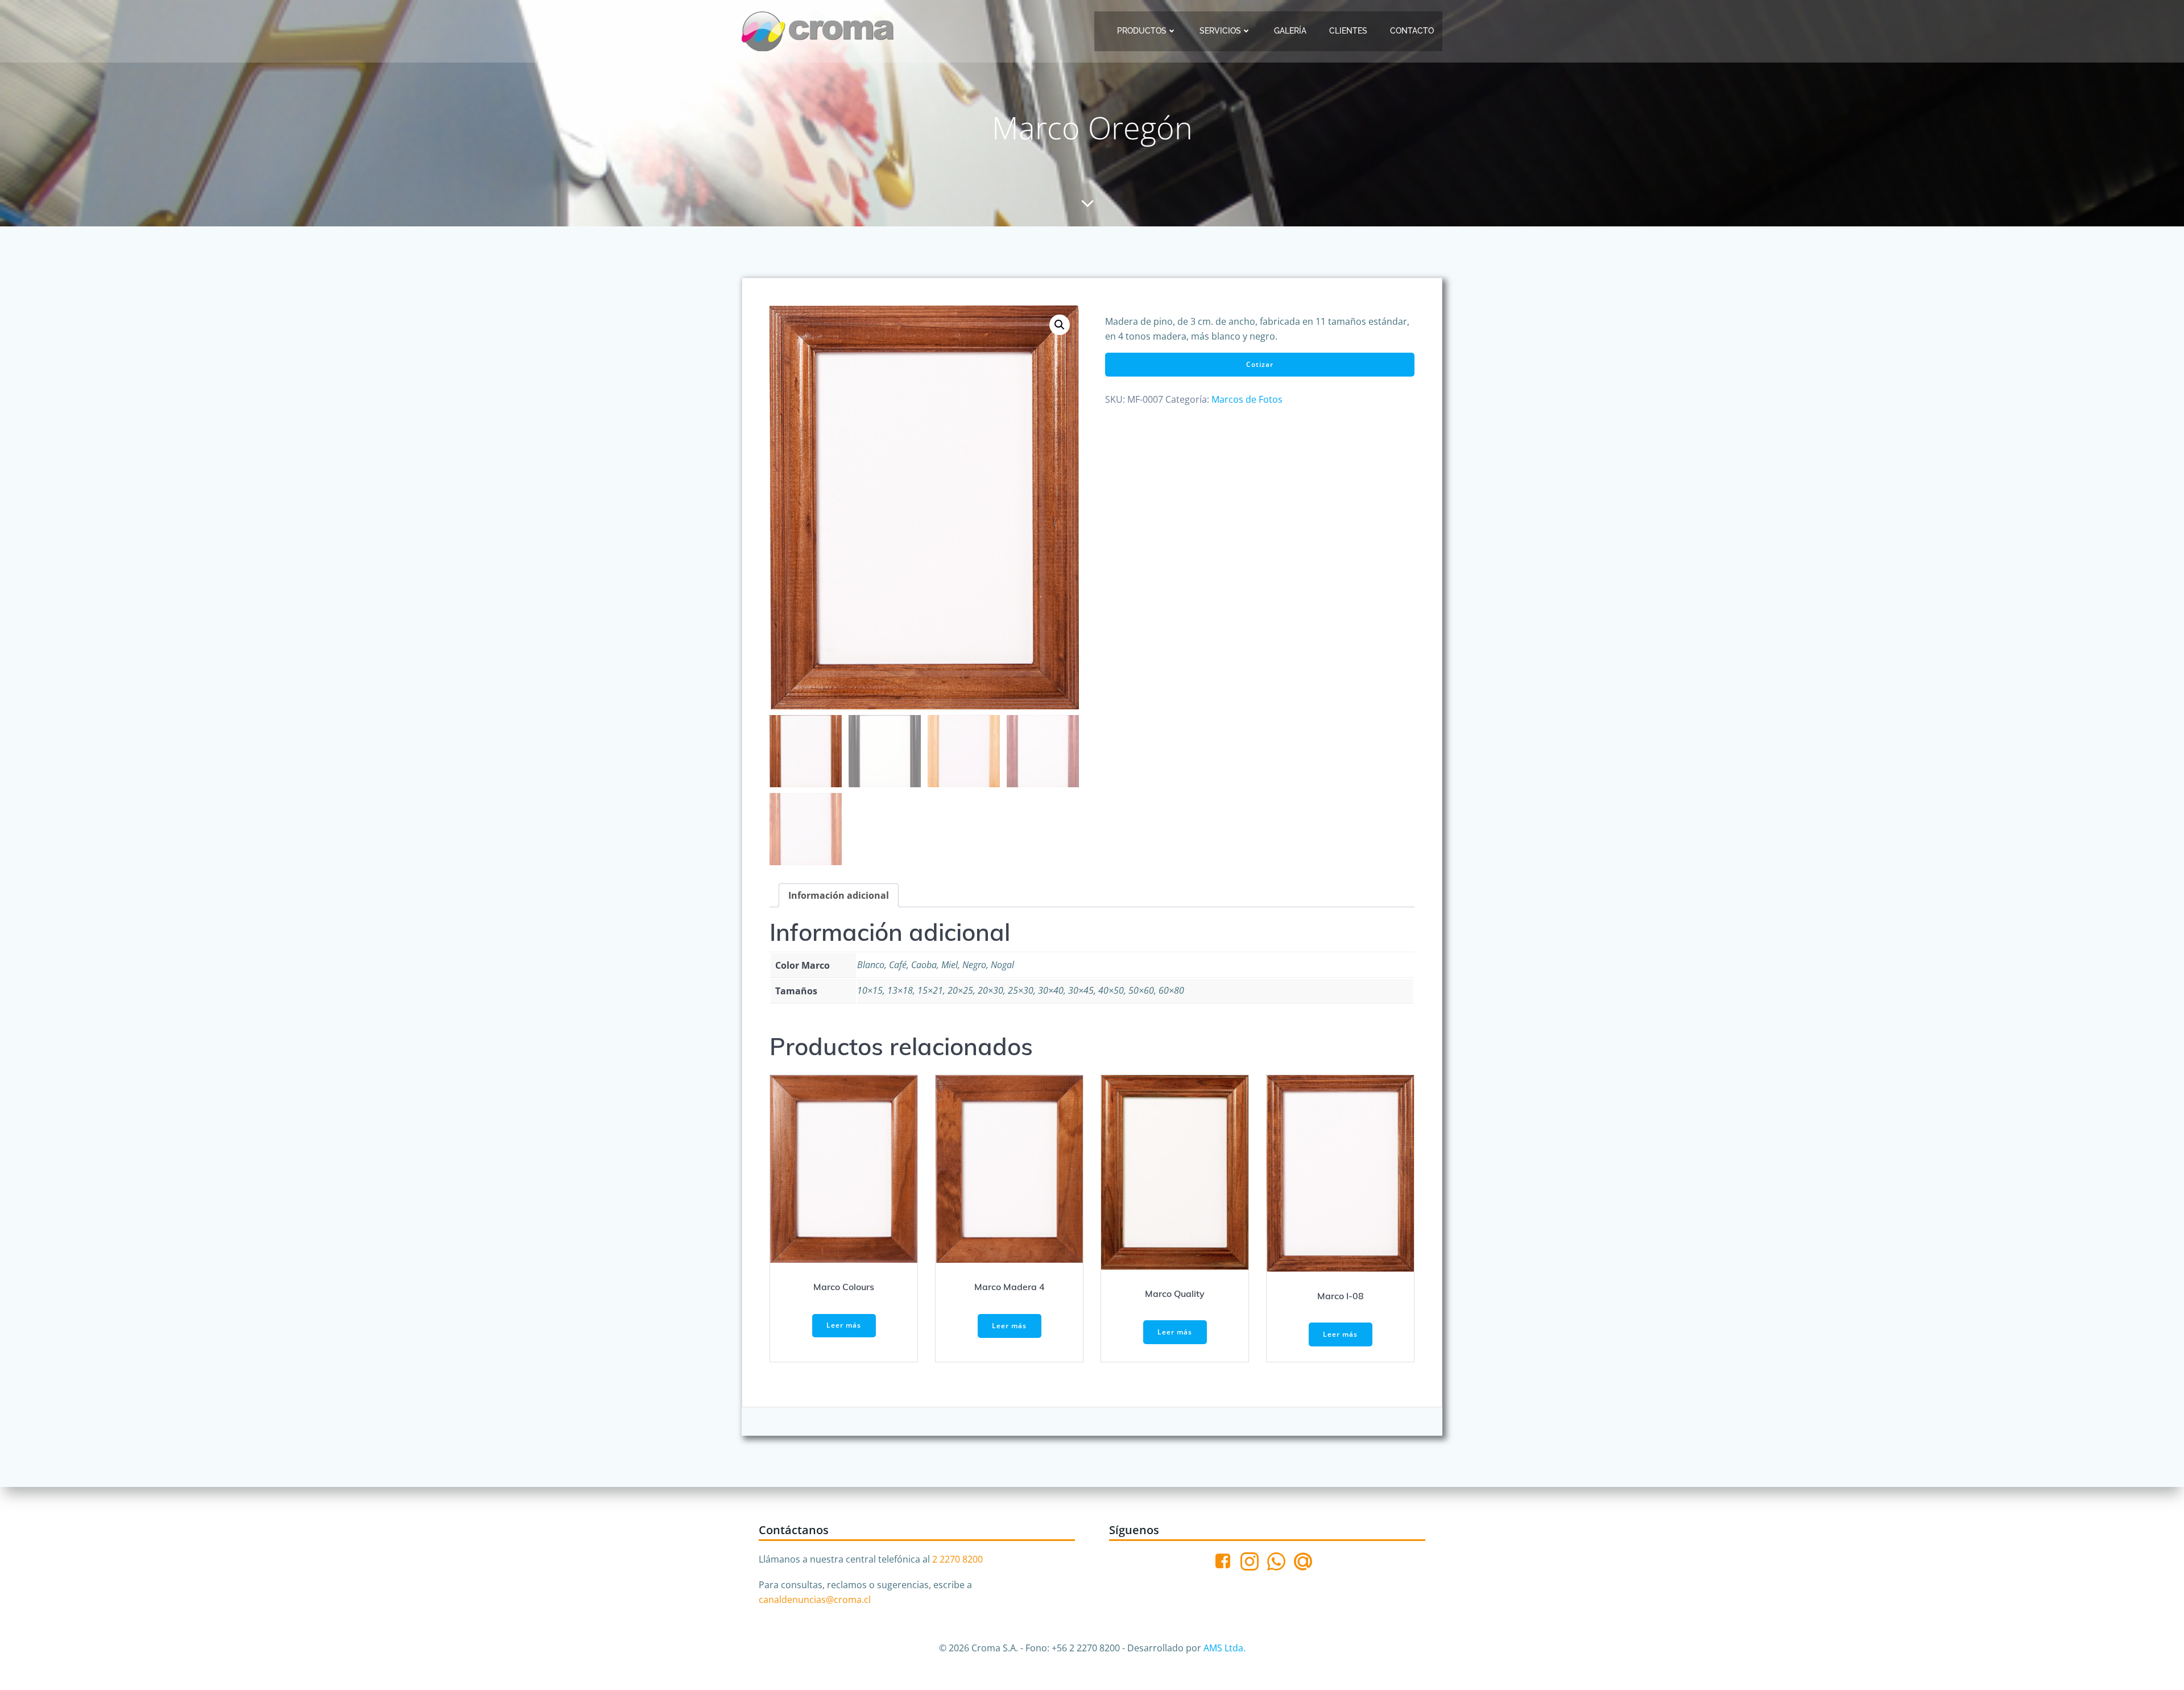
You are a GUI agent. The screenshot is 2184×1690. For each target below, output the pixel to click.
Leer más (844, 1325)
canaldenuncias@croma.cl (815, 1600)
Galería (1290, 31)
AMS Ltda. (1225, 1648)
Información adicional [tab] (839, 895)
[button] (1060, 325)
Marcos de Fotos (1247, 399)
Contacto (1412, 31)
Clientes (1348, 31)
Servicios (1220, 31)
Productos (1142, 31)
